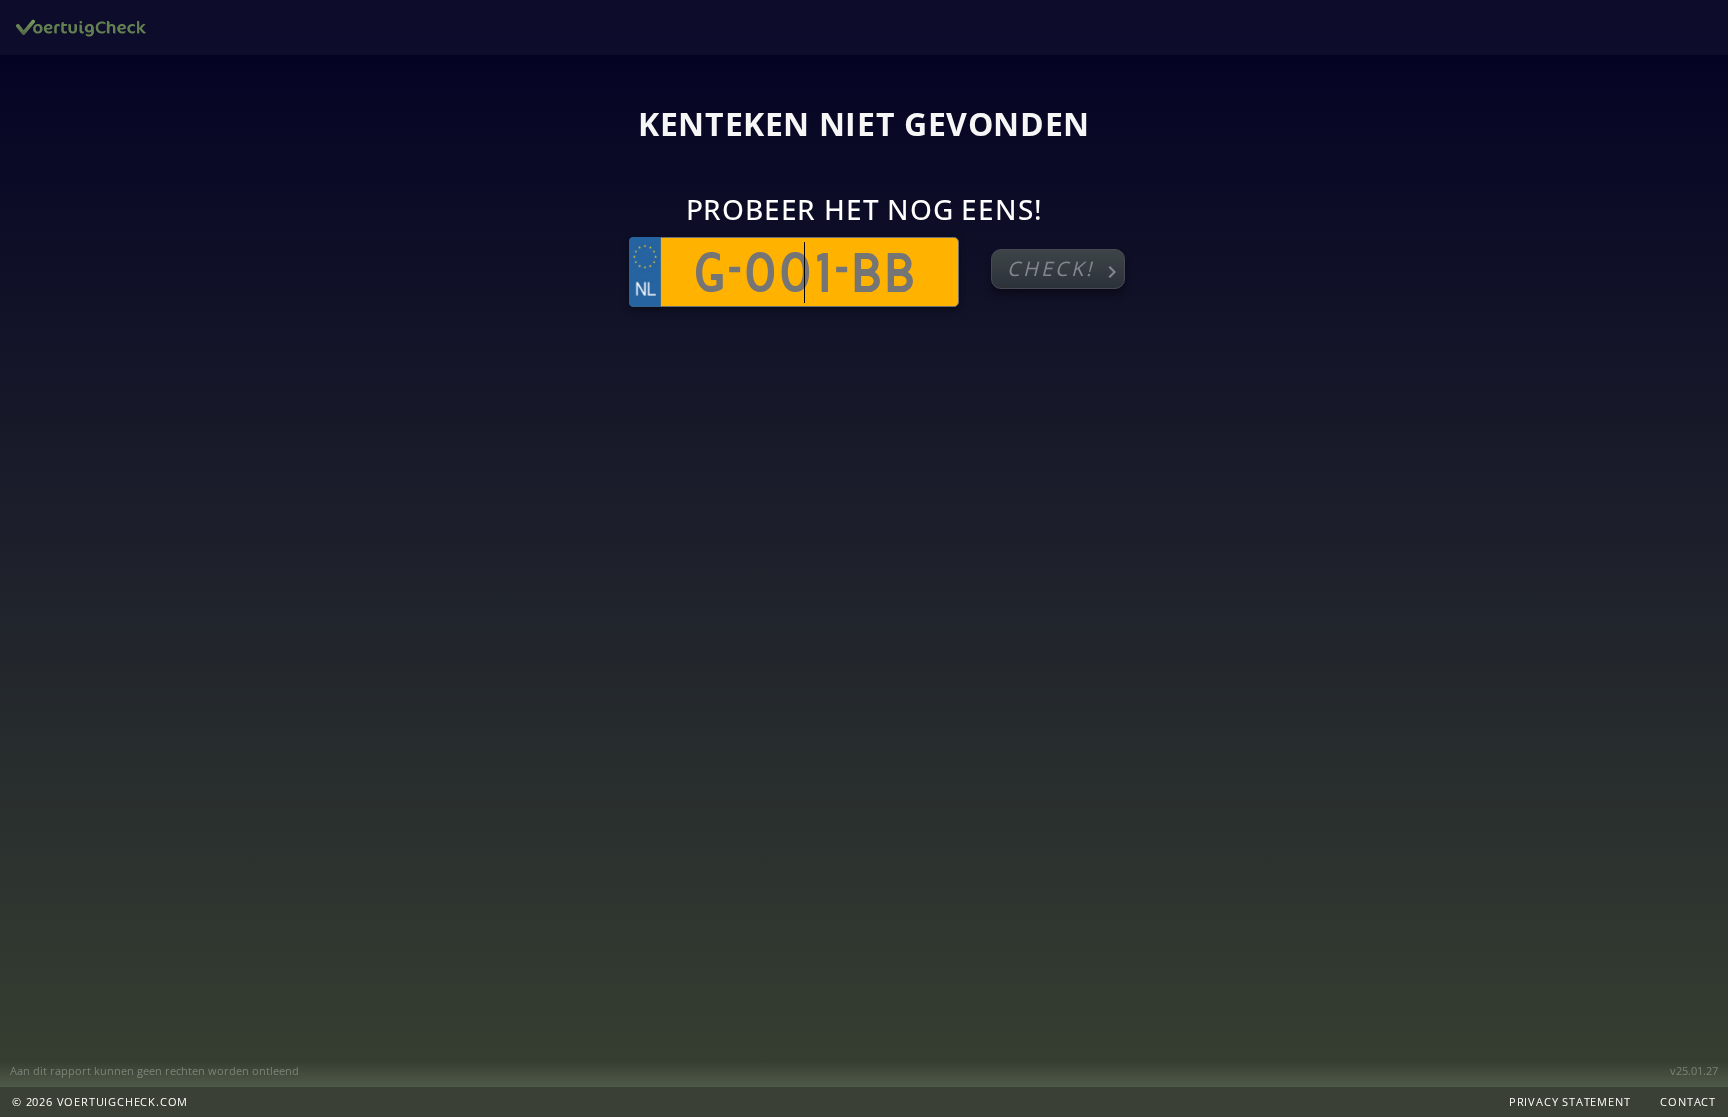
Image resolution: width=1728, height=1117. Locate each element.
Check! (1065, 269)
